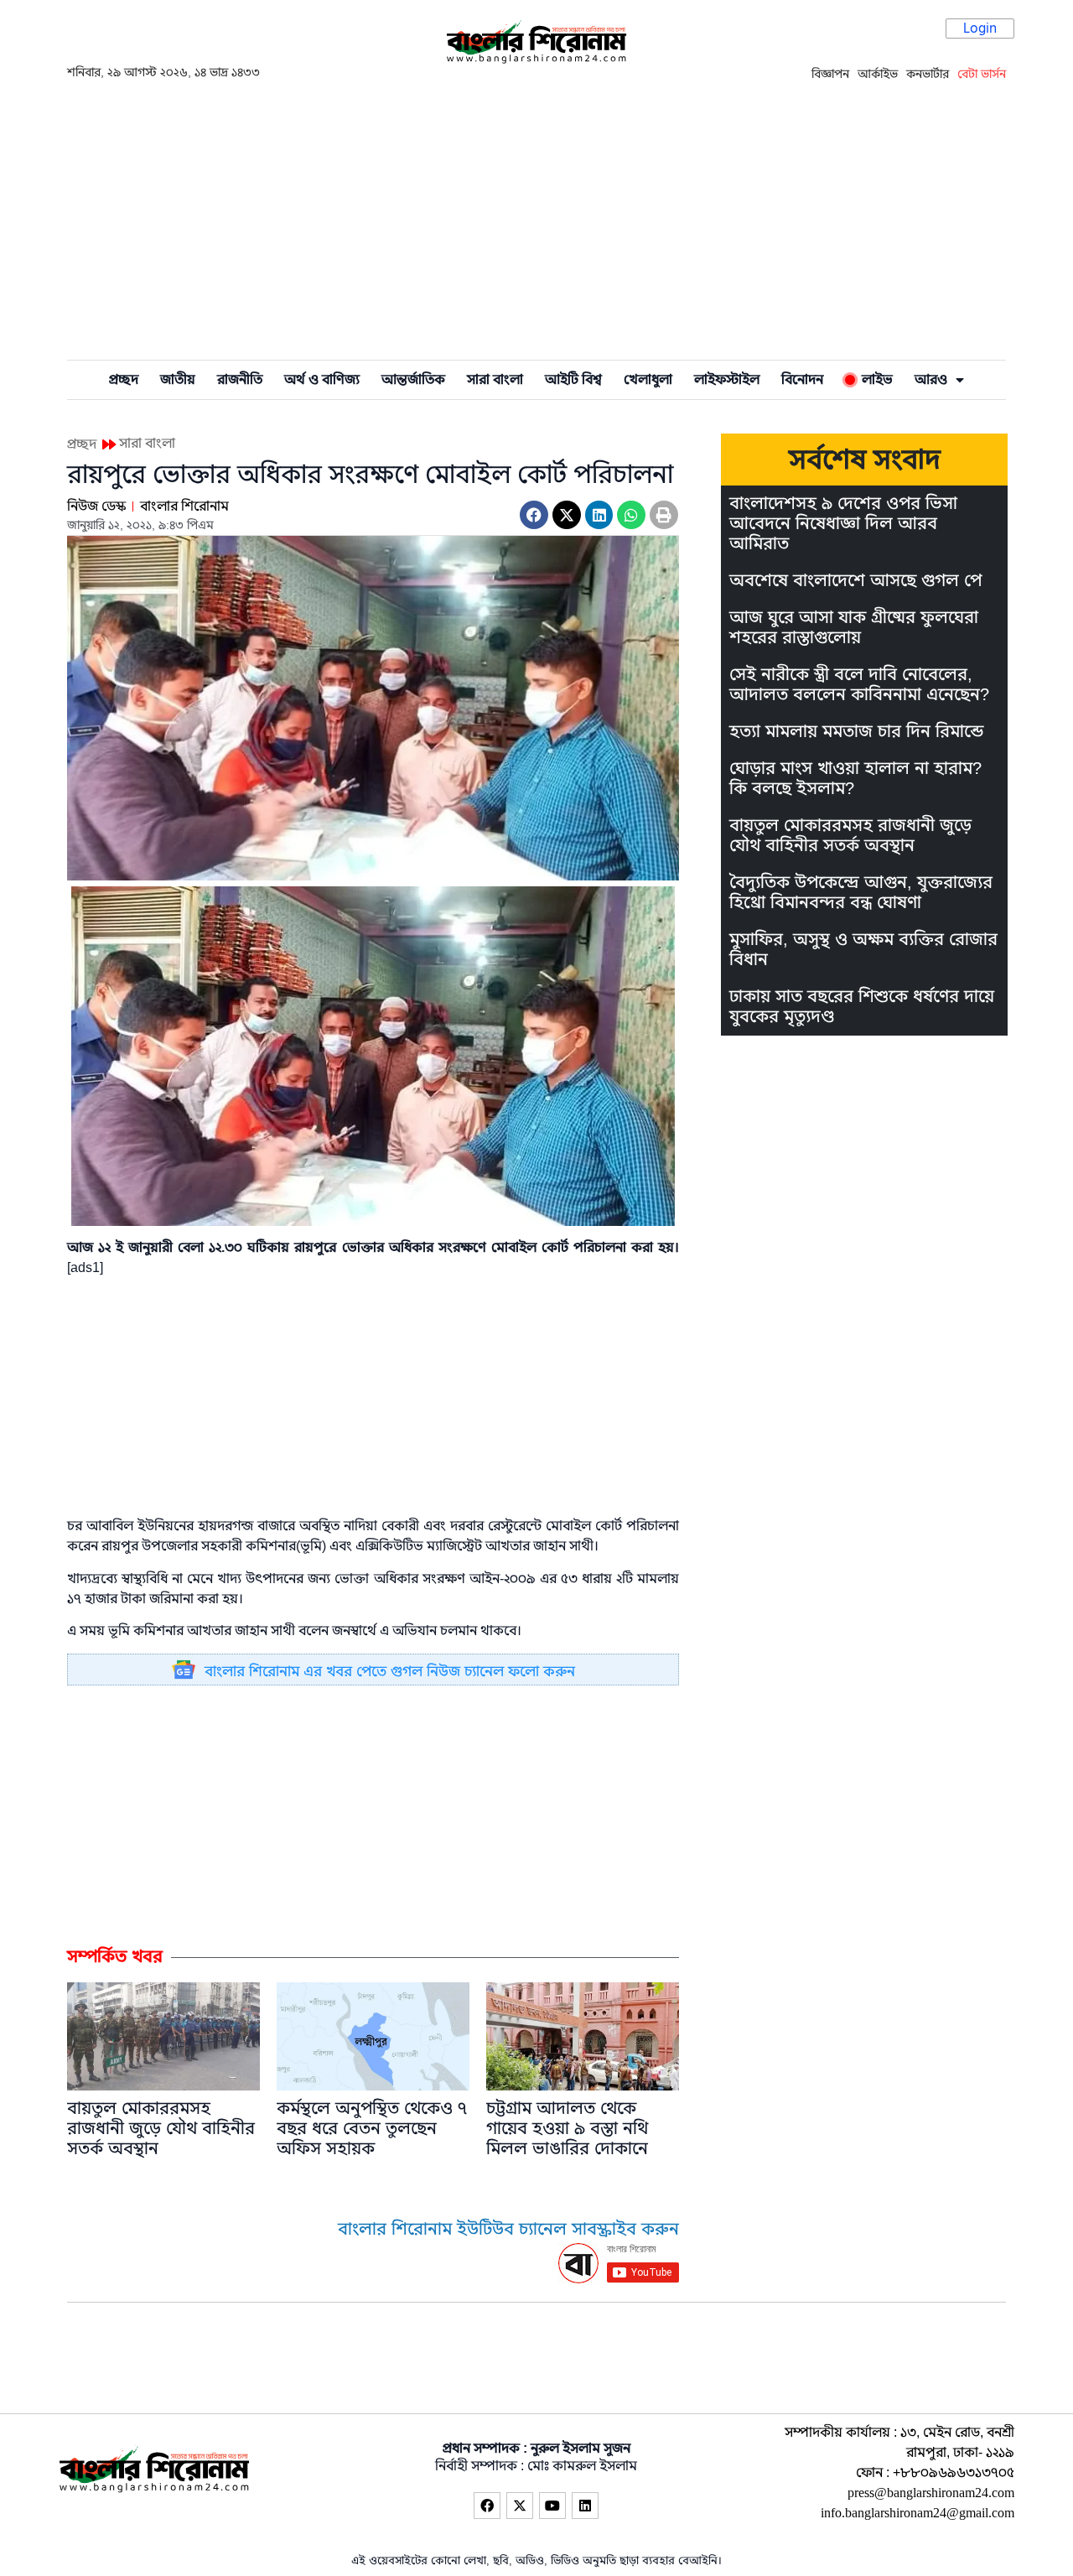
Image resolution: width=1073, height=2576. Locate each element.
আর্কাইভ (878, 74)
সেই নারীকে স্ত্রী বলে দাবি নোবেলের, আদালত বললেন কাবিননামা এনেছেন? (859, 685)
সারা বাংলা (495, 380)
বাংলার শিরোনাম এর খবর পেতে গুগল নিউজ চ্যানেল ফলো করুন (390, 1672)
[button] (534, 515)
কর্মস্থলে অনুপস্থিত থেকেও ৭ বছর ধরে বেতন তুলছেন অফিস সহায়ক (372, 2129)
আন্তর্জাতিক (413, 380)
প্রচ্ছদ (124, 380)
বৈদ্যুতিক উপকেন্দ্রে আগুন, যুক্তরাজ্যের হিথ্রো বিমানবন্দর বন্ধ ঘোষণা (861, 893)
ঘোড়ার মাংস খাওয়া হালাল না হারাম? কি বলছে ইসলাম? (855, 779)
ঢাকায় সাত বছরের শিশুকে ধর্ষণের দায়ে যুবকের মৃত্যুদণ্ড (862, 1007)
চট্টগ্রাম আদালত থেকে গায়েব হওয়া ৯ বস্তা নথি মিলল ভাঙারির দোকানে (567, 2129)
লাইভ (874, 380)
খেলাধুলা (648, 380)
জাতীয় (178, 380)
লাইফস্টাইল (727, 380)
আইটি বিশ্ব (573, 380)
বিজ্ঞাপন (830, 74)
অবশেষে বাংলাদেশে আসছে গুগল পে (855, 581)
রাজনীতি (240, 380)
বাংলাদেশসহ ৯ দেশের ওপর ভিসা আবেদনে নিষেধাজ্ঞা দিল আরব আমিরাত (843, 524)
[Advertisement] (536, 219)
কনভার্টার (928, 74)
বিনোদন (802, 380)
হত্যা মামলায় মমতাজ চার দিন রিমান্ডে (856, 732)
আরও (931, 380)
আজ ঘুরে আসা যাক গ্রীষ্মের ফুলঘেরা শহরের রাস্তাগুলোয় (854, 628)
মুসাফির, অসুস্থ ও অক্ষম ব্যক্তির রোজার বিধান (863, 950)
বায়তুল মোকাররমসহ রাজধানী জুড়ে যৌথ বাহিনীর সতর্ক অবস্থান (161, 2129)
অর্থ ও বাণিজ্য (322, 380)
